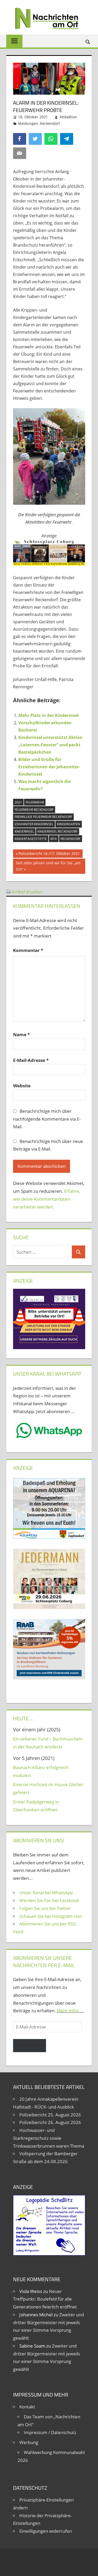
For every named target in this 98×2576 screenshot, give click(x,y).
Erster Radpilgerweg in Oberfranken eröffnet (36, 1806)
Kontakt (27, 2407)
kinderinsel (24, 831)
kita (54, 839)
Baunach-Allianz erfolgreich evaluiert (41, 1771)
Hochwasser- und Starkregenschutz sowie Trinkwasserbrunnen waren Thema (49, 2138)
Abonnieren (30, 2045)
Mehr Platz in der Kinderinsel (48, 715)
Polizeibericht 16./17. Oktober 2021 (49, 854)
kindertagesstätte (31, 839)
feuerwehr (35, 802)
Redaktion (68, 117)
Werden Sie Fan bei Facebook (49, 1900)
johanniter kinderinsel (34, 824)
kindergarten (69, 824)
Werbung (29, 2442)
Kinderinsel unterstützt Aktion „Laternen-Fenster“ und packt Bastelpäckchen (50, 745)
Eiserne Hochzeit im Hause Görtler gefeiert (48, 1788)
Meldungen (28, 123)
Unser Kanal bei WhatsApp (46, 1893)
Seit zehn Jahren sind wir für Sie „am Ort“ (48, 866)
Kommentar (28, 950)
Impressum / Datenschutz (50, 2432)
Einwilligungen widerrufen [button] (46, 2531)
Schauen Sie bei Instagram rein (51, 1916)
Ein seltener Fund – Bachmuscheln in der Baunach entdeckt (48, 1743)
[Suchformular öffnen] (88, 42)
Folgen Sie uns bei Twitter (45, 1908)
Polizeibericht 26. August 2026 (50, 2122)
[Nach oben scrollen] (89, 2567)
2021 (18, 802)
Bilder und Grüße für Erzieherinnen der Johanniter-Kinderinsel (49, 767)
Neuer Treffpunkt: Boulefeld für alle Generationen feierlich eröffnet (45, 2299)
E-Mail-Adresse (31, 1060)
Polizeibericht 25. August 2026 (50, 2115)
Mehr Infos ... (70, 2011)
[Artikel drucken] (8, 892)
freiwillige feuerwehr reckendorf (43, 817)
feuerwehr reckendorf (34, 810)
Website (22, 1086)
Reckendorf (50, 123)
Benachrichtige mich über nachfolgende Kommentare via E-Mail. (47, 1119)
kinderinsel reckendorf (58, 831)
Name (21, 1034)
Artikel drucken (27, 892)
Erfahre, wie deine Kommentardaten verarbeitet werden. (47, 1199)
